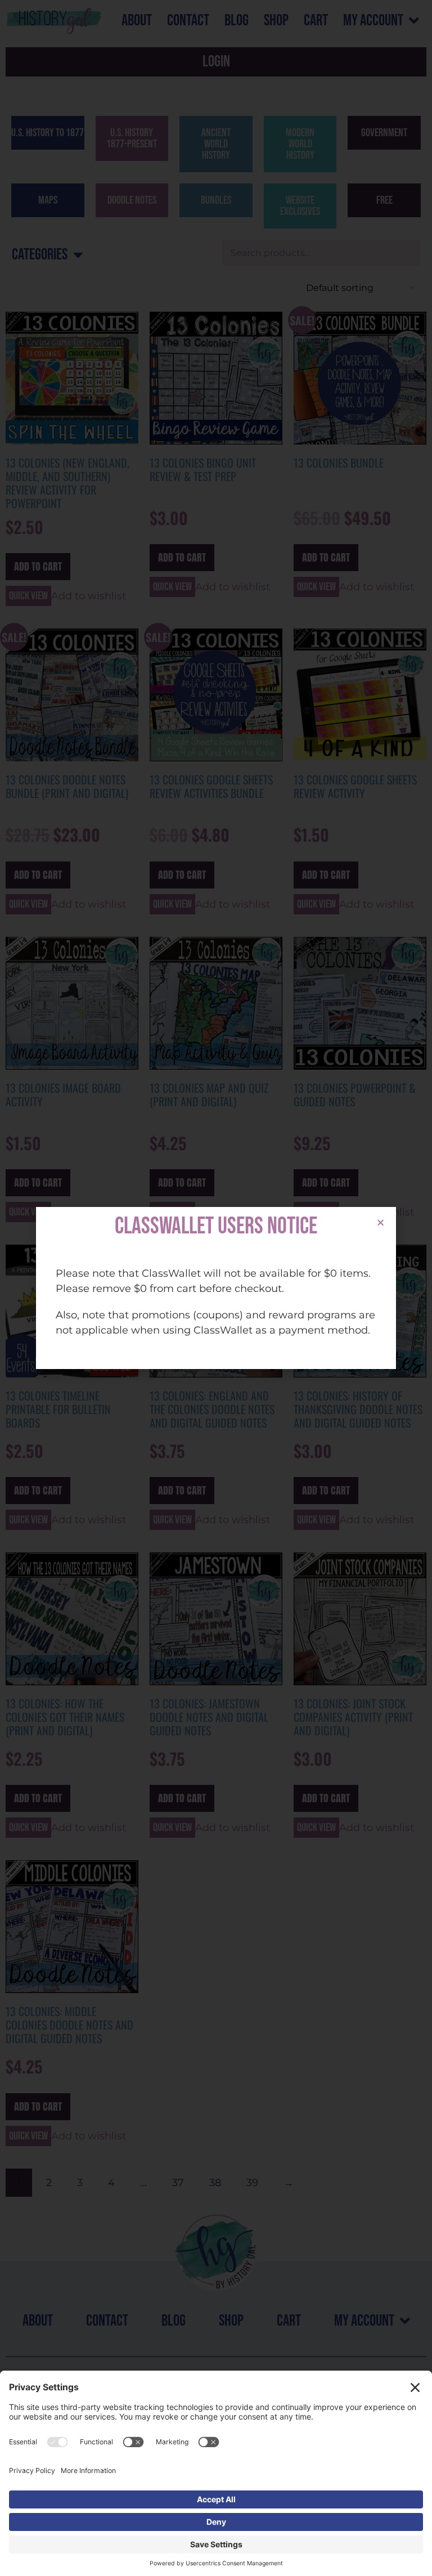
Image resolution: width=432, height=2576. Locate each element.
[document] (216, 1288)
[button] (381, 1222)
